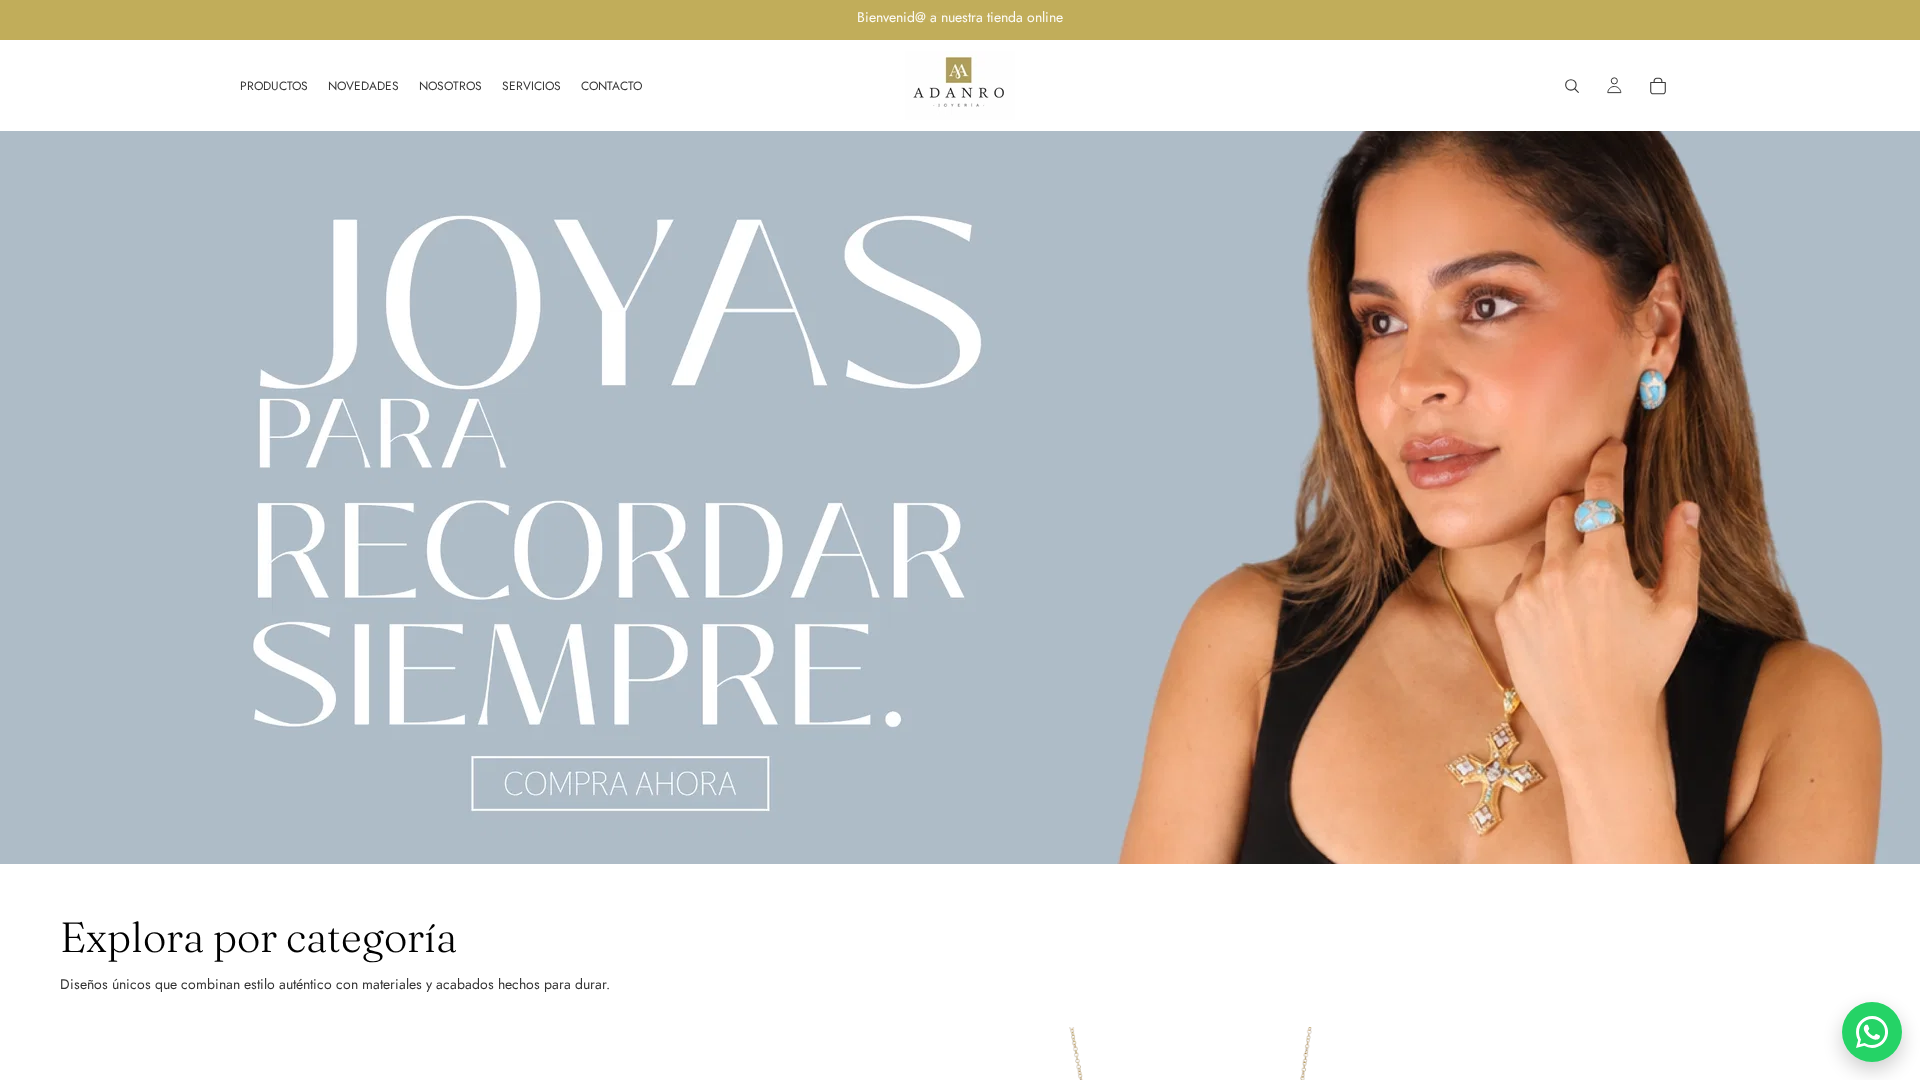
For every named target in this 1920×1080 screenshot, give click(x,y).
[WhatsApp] (1872, 1032)
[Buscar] (1572, 86)
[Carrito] (1658, 86)
